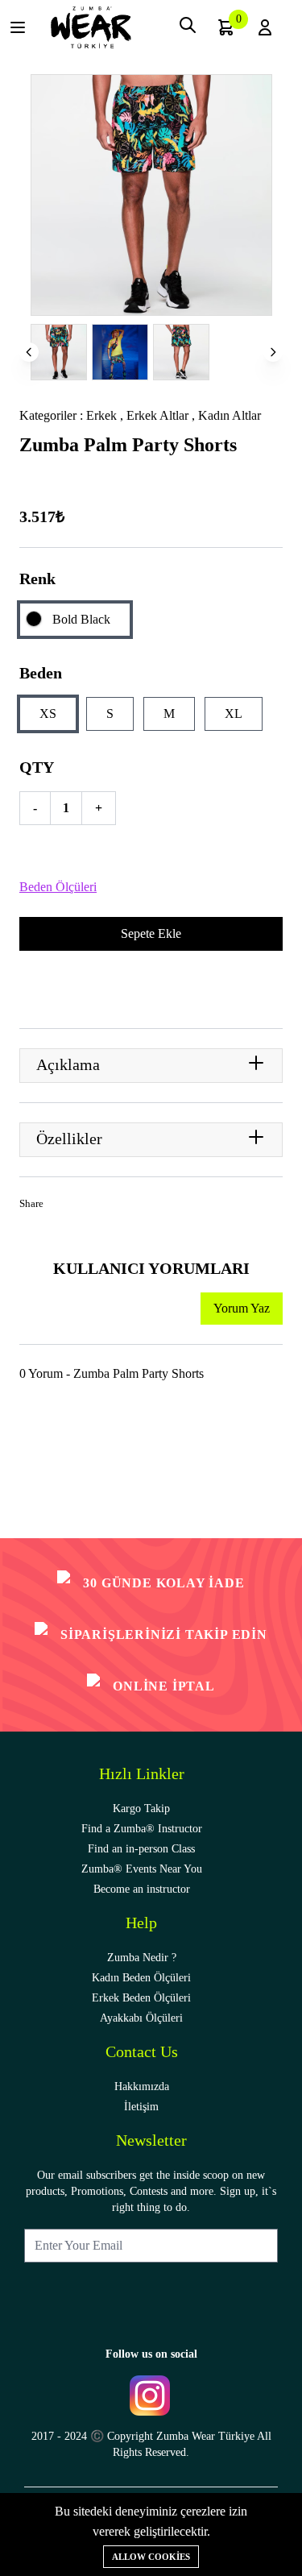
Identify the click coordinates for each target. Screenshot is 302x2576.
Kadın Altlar (230, 415)
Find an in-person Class (141, 1849)
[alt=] (91, 27)
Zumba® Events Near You (142, 1869)
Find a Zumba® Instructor (142, 1829)
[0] (226, 27)
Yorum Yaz (242, 1308)
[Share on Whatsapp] (132, 1207)
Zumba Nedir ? (142, 1958)
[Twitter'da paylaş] (85, 1207)
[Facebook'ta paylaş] (62, 1207)
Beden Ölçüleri (58, 887)
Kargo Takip (141, 1809)
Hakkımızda (142, 2087)
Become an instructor (142, 1889)
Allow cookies (151, 2557)
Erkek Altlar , (162, 415)
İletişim (141, 2107)
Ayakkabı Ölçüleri (141, 2018)
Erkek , (106, 415)
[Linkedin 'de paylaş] (109, 1207)
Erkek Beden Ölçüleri (141, 1998)
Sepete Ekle (151, 933)
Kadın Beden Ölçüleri (141, 1978)
